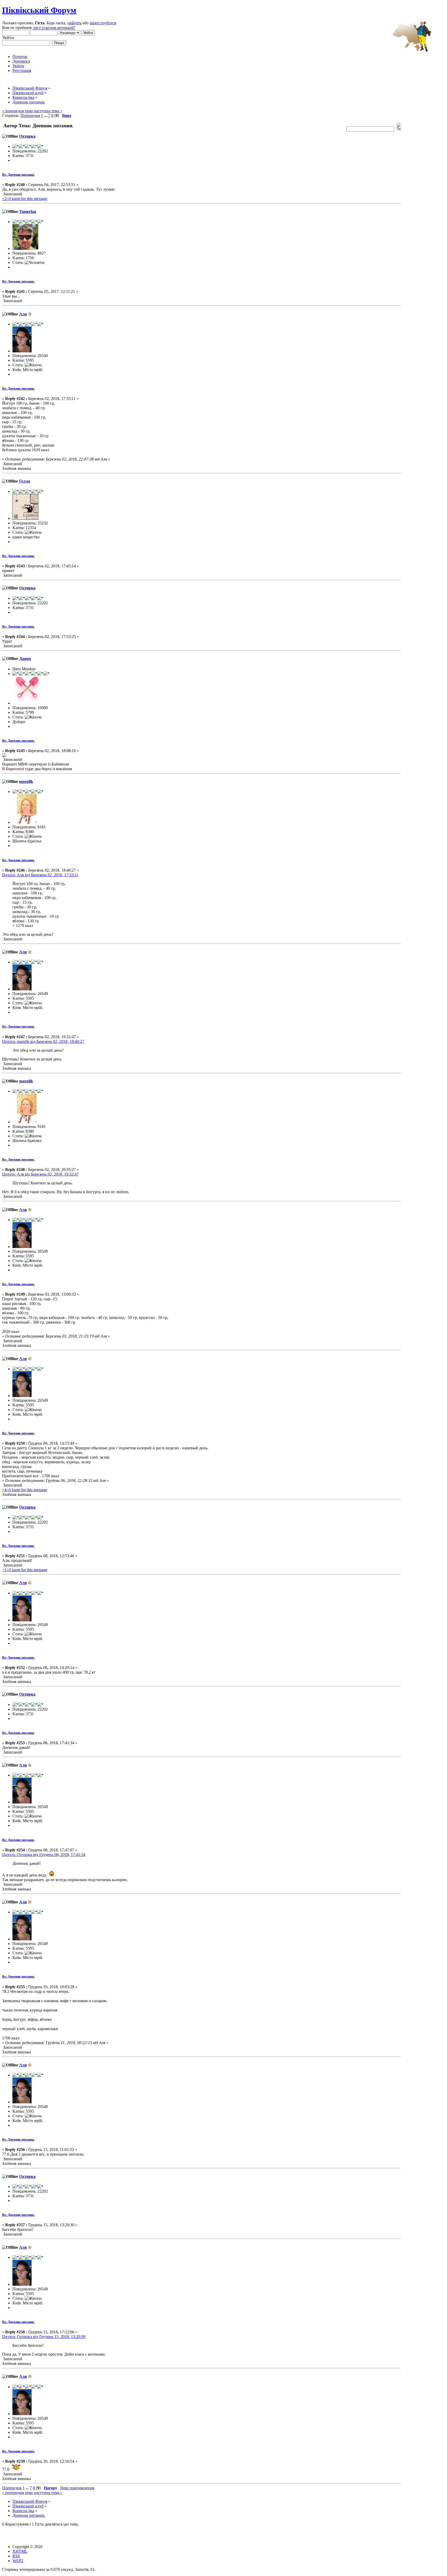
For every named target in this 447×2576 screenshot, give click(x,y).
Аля (23, 314)
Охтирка (27, 136)
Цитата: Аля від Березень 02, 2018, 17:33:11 (40, 875)
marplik (26, 781)
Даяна (25, 659)
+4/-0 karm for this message (25, 1490)
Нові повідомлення (77, 2488)
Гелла (25, 481)
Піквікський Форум (39, 10)
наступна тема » (48, 111)
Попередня (30, 116)
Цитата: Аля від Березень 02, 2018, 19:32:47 (40, 1174)
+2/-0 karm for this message (25, 199)
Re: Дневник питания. (18, 175)
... (46, 116)
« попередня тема (17, 111)
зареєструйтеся (103, 23)
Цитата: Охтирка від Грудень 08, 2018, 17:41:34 (44, 1855)
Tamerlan (28, 211)
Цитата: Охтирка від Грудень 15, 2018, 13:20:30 (44, 2337)
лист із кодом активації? (54, 28)
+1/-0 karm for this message (25, 1570)
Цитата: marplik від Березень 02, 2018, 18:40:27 (43, 1041)
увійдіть (74, 23)
